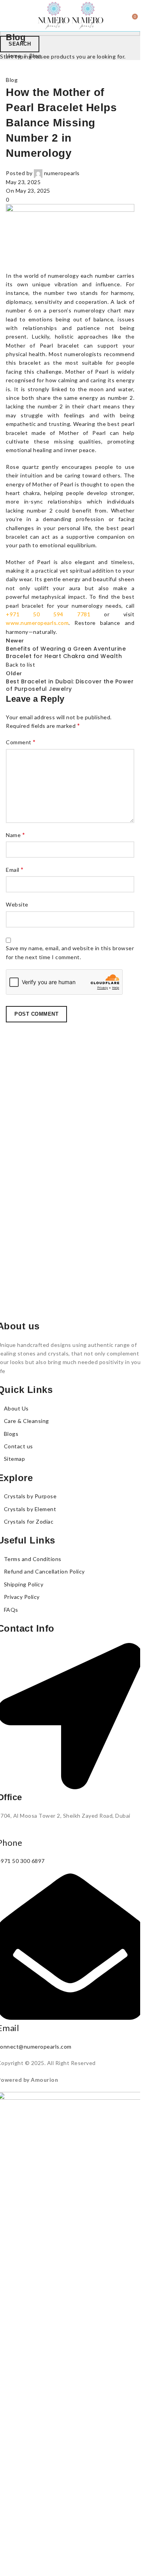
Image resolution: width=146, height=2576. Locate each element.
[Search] (127, 16)
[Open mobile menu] (9, 16)
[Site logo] (54, 15)
